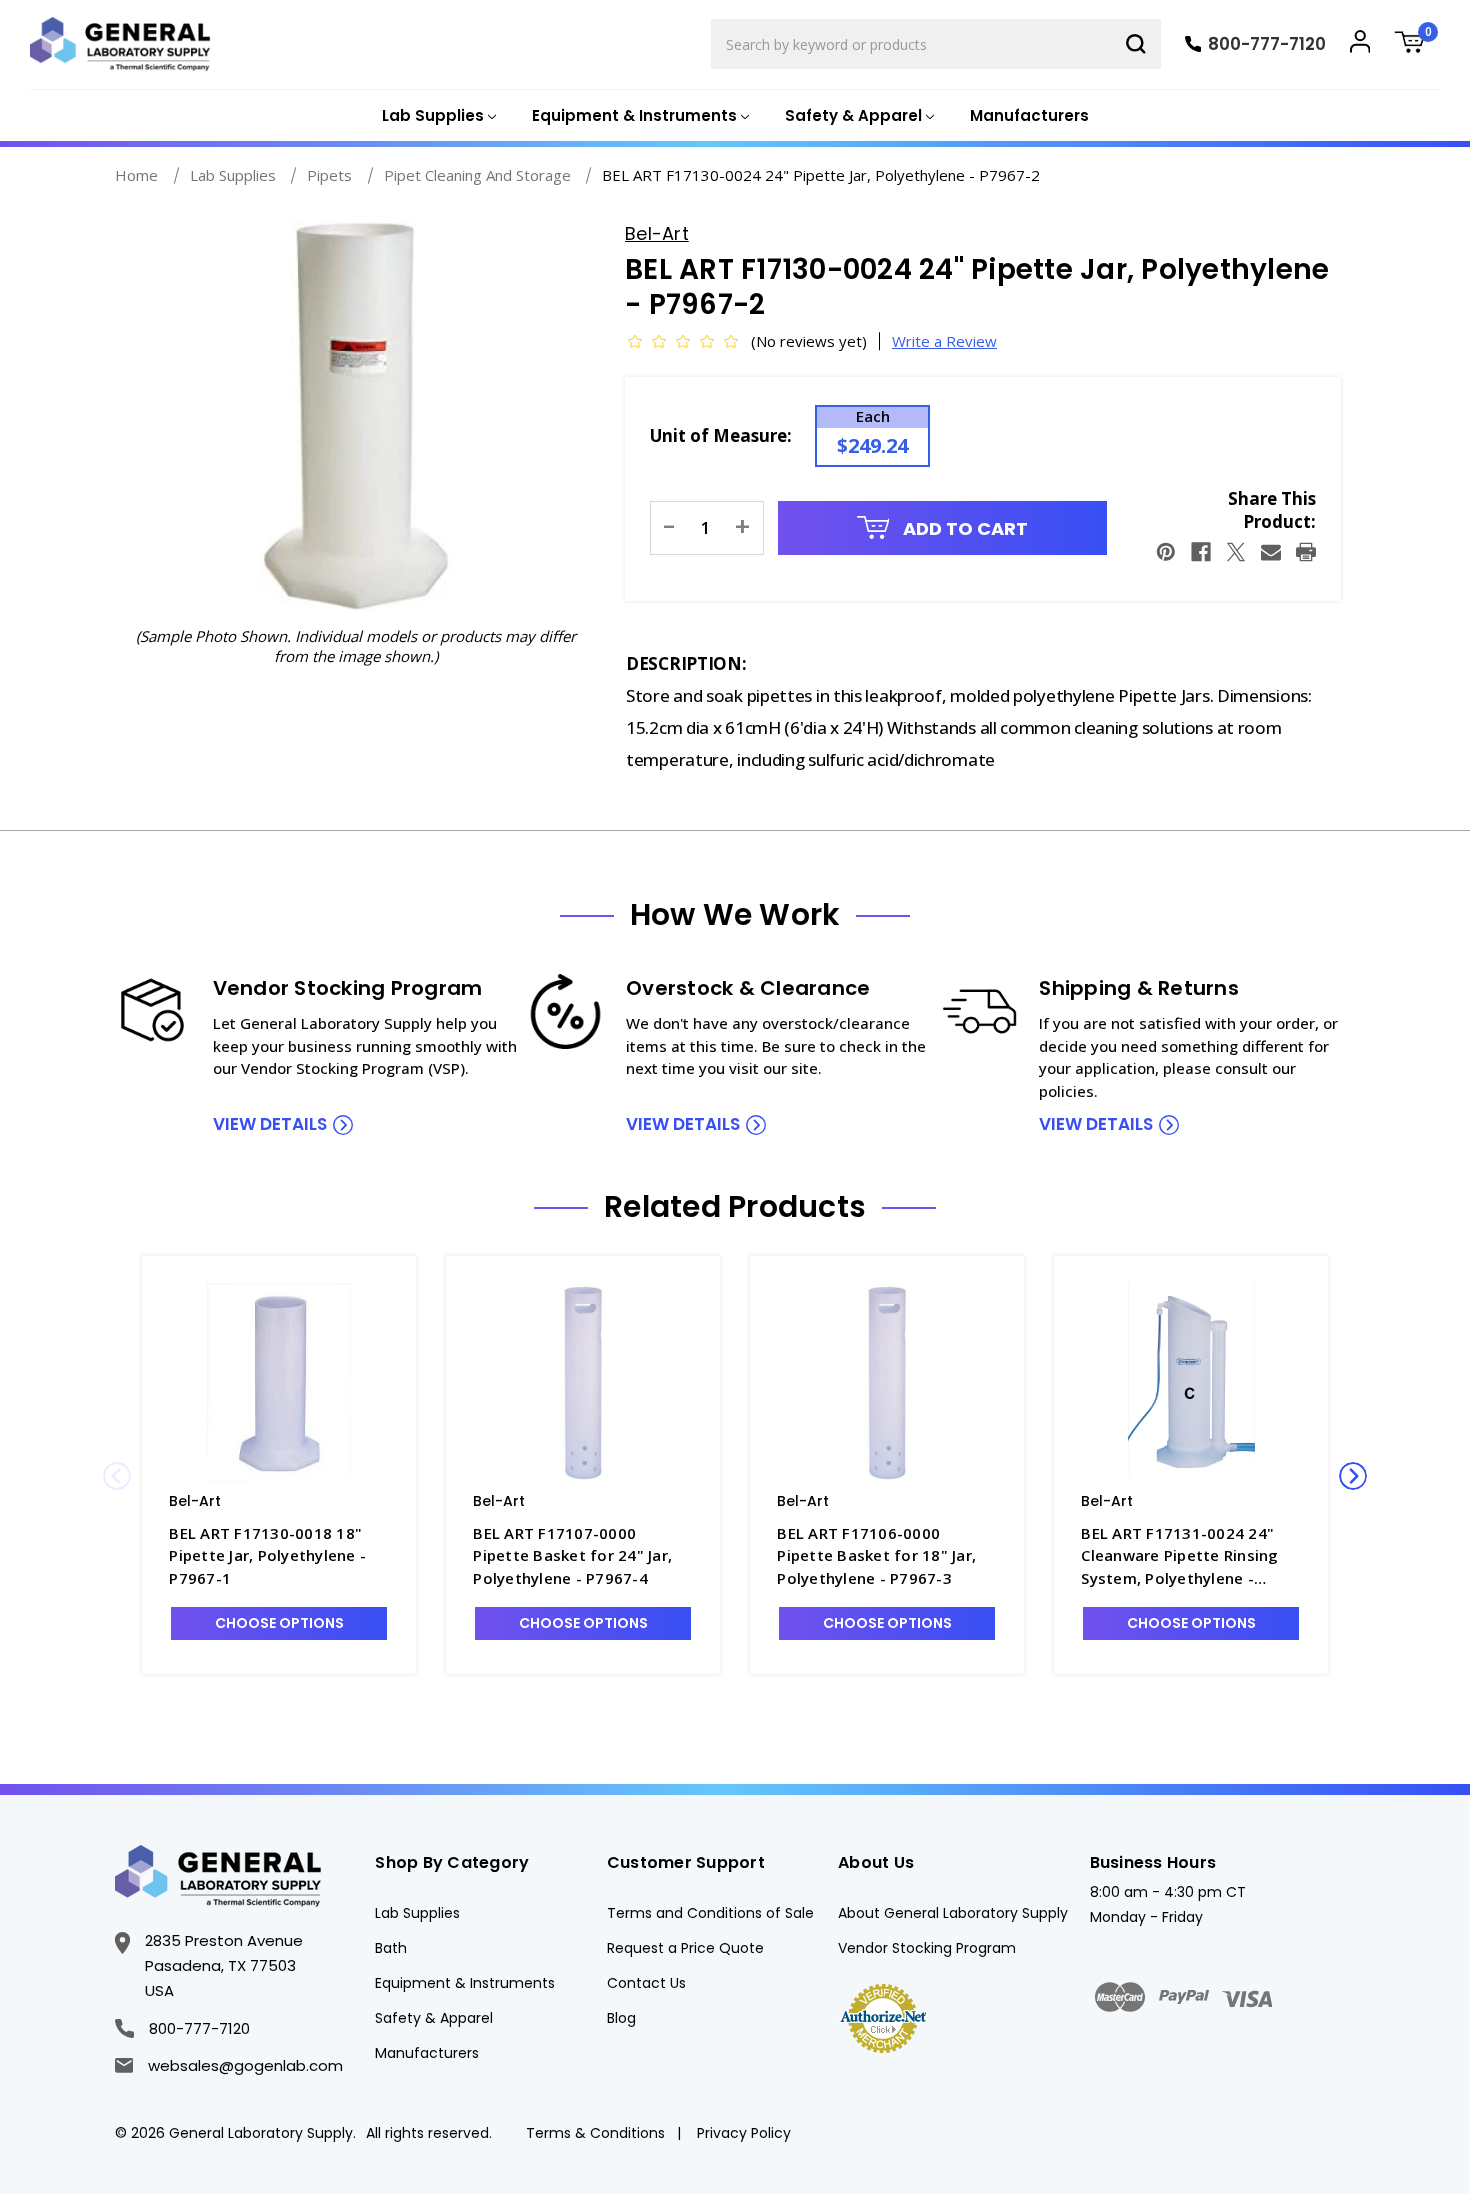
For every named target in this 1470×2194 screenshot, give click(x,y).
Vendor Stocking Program (927, 1948)
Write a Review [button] (944, 341)
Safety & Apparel (434, 2018)
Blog (621, 2018)
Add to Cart (963, 528)
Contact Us (646, 1983)
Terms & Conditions (595, 2133)
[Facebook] (1201, 552)
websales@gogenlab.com (245, 2065)
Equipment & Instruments (465, 1983)
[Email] (1271, 552)
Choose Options (279, 1623)
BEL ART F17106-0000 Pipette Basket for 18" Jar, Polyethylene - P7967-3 (876, 1555)
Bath (391, 1948)
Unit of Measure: (721, 435)
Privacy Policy (744, 2133)
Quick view (279, 1381)
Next (1353, 1476)
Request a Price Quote (685, 1948)
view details (270, 1124)
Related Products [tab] (735, 1207)
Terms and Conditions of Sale (710, 1913)
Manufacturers (1029, 115)
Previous (117, 1476)
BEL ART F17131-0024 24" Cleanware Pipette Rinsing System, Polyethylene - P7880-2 (1179, 1556)
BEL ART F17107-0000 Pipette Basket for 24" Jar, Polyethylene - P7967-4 (572, 1555)
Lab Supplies (417, 1913)
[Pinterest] (1166, 552)
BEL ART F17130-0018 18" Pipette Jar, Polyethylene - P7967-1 (267, 1555)
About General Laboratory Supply (953, 1913)
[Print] (1306, 552)
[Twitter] (1236, 552)
